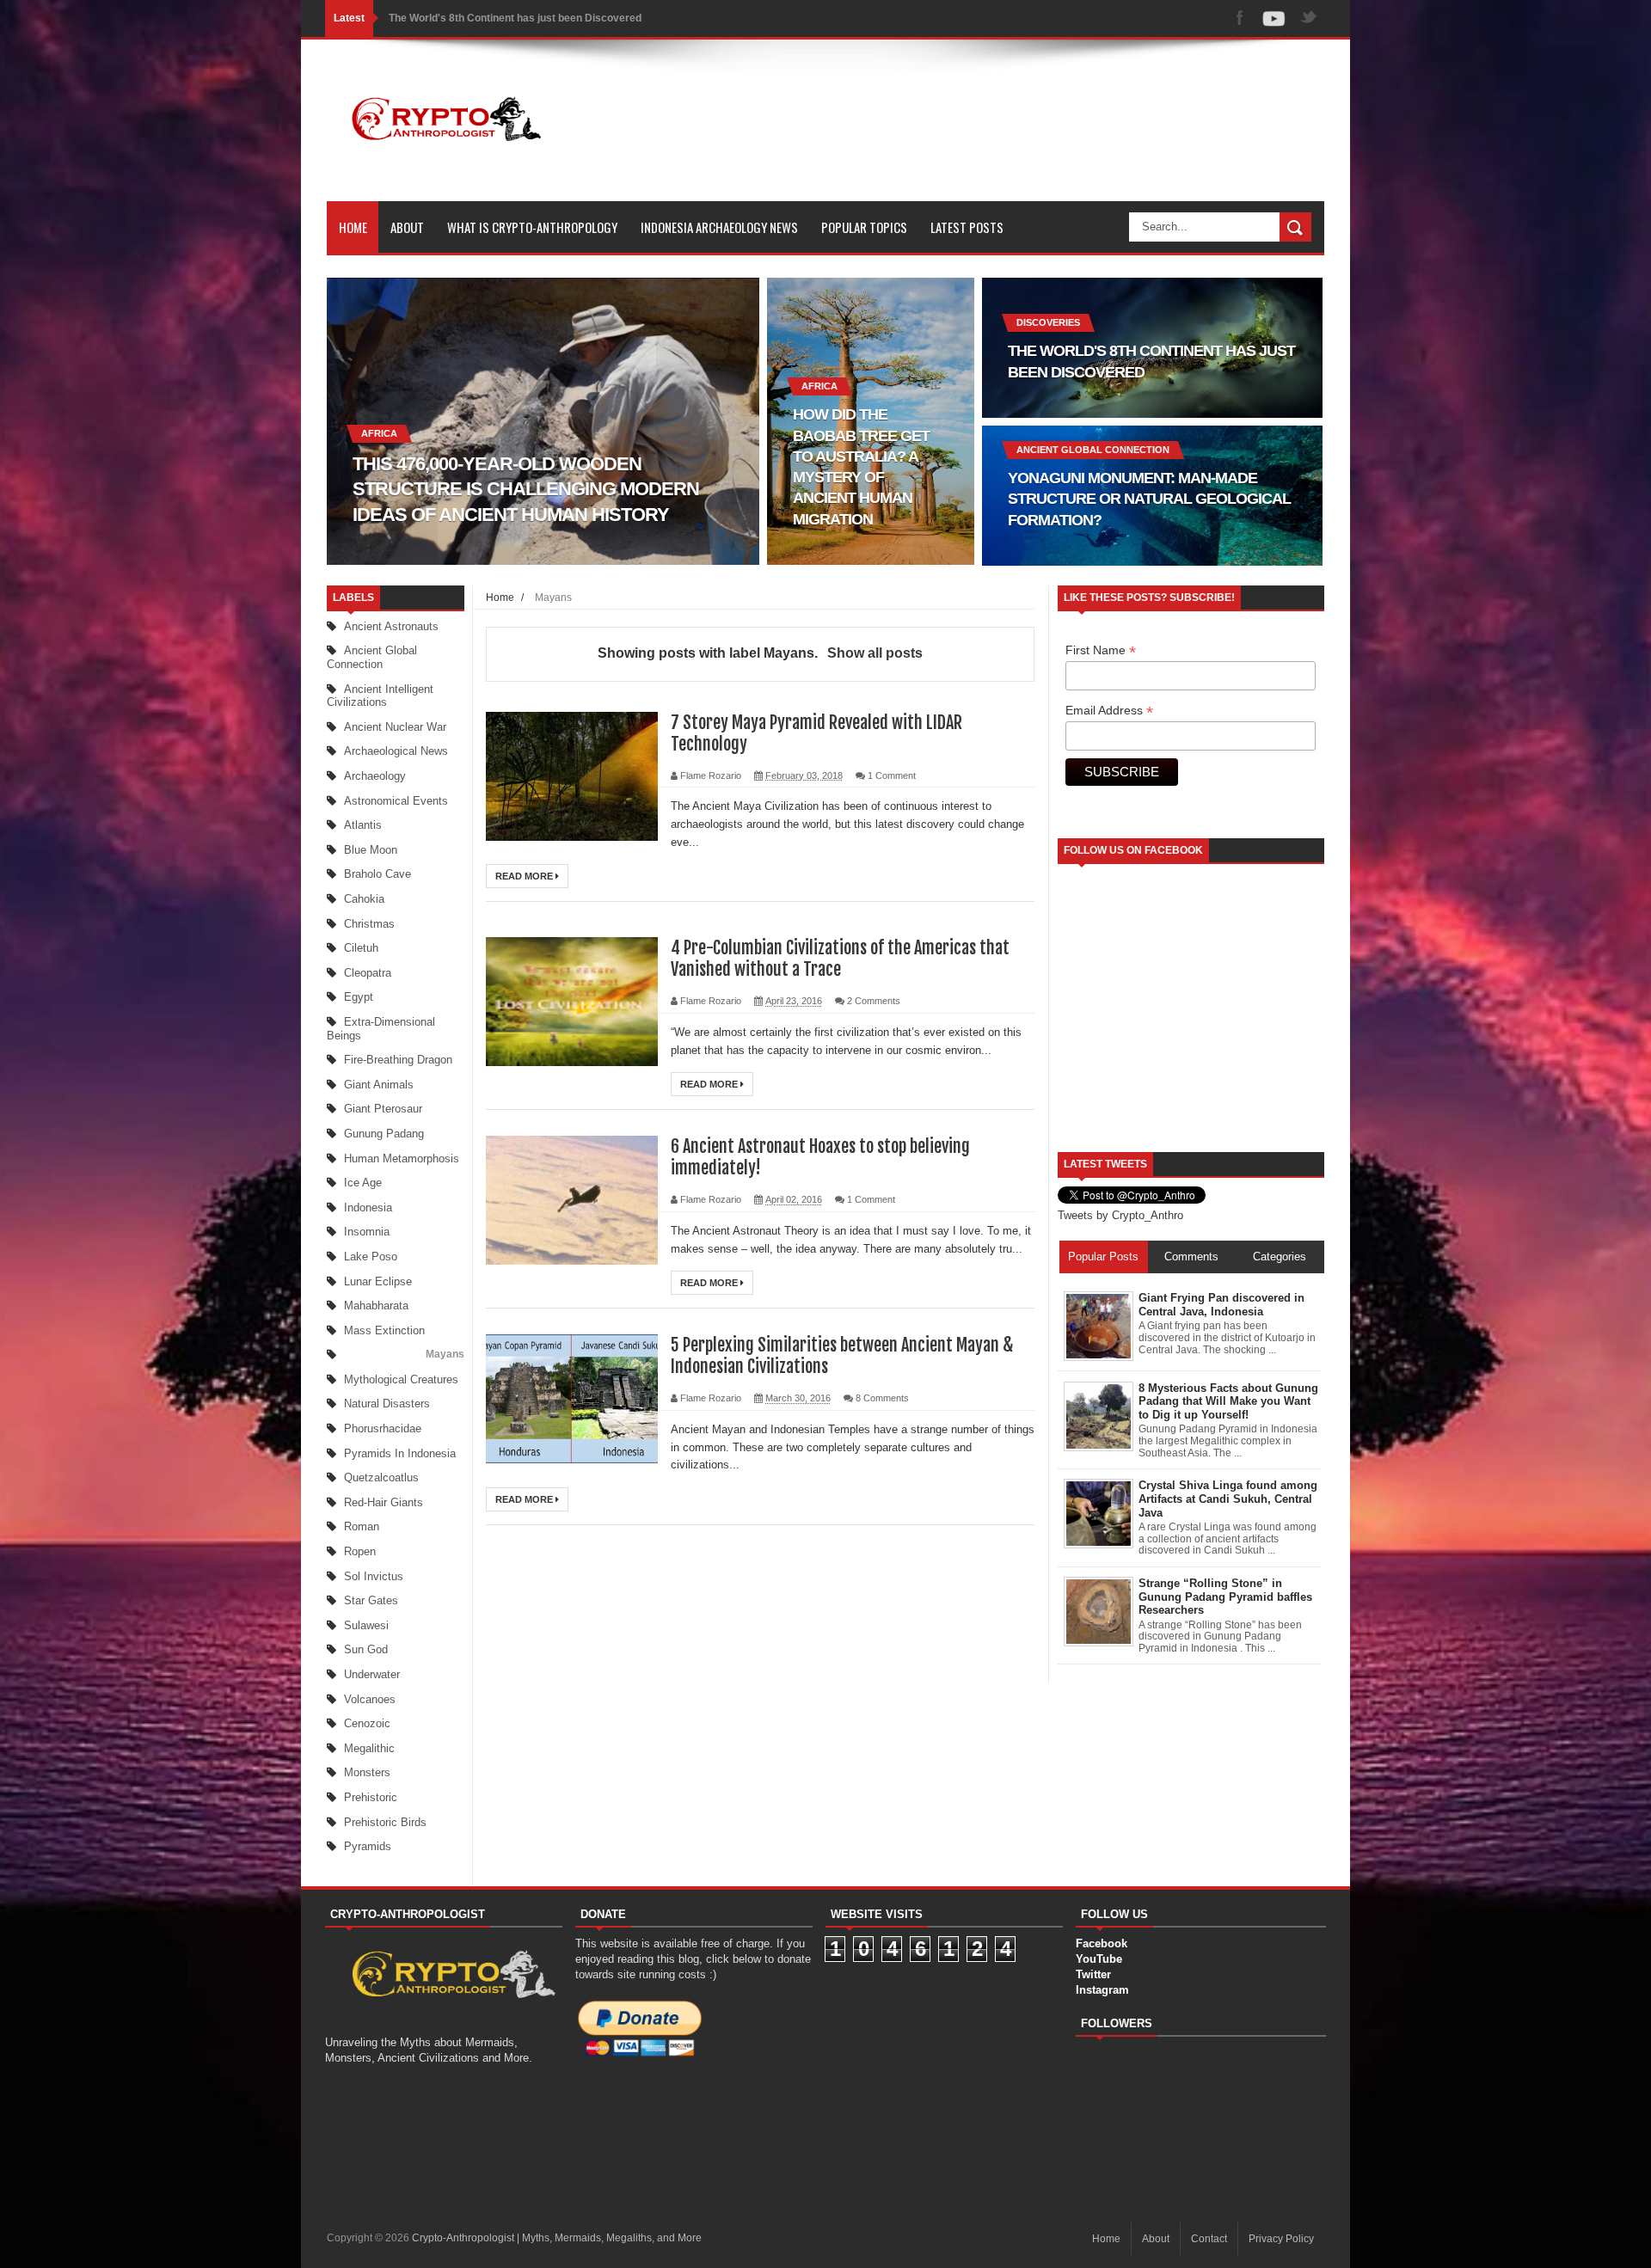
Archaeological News (396, 751)
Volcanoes (370, 1699)
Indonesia (368, 1208)
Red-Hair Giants (384, 1502)
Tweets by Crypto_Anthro (1120, 1215)
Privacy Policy (1281, 2239)
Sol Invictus (374, 1576)
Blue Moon (371, 850)
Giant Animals (379, 1085)
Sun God (366, 1649)
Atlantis (363, 825)
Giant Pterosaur (383, 1109)
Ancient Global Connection (372, 657)
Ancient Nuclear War (395, 727)
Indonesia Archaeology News (719, 227)
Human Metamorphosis (402, 1159)
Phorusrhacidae (383, 1428)
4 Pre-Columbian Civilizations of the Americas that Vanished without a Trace (840, 959)
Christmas (369, 924)
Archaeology (375, 776)
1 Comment (892, 775)
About (407, 227)
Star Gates (371, 1600)
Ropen (360, 1551)
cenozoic (367, 1723)
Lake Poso (371, 1257)
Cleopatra (368, 973)
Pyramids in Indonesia (400, 1453)
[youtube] (1274, 18)
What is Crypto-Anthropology (532, 227)
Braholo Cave (377, 874)
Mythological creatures (401, 1379)
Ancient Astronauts (391, 626)
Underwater (372, 1674)
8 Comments (882, 1398)
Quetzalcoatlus (381, 1477)
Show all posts (875, 653)
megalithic (369, 1748)
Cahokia (364, 899)
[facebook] (1240, 18)
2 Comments (874, 1001)
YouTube (1099, 1959)
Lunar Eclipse (378, 1281)
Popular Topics (864, 227)
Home (353, 227)
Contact (1209, 2239)
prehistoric (371, 1797)
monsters (367, 1772)
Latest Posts (967, 227)
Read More (525, 876)
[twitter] (1309, 18)
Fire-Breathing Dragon (398, 1060)
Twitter (1093, 1974)
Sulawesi (366, 1625)
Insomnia (367, 1232)
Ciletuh (361, 948)
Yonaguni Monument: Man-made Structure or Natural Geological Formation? (574, 18)
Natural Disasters (387, 1404)
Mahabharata (376, 1306)
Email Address (1109, 711)
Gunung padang (384, 1134)
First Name (1101, 650)
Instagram (1102, 1990)
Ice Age (363, 1183)
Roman (362, 1526)
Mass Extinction (384, 1330)
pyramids (368, 1846)
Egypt (359, 997)
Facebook (1102, 1943)
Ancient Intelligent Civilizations (380, 696)
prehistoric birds (385, 1822)
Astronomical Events (396, 801)
